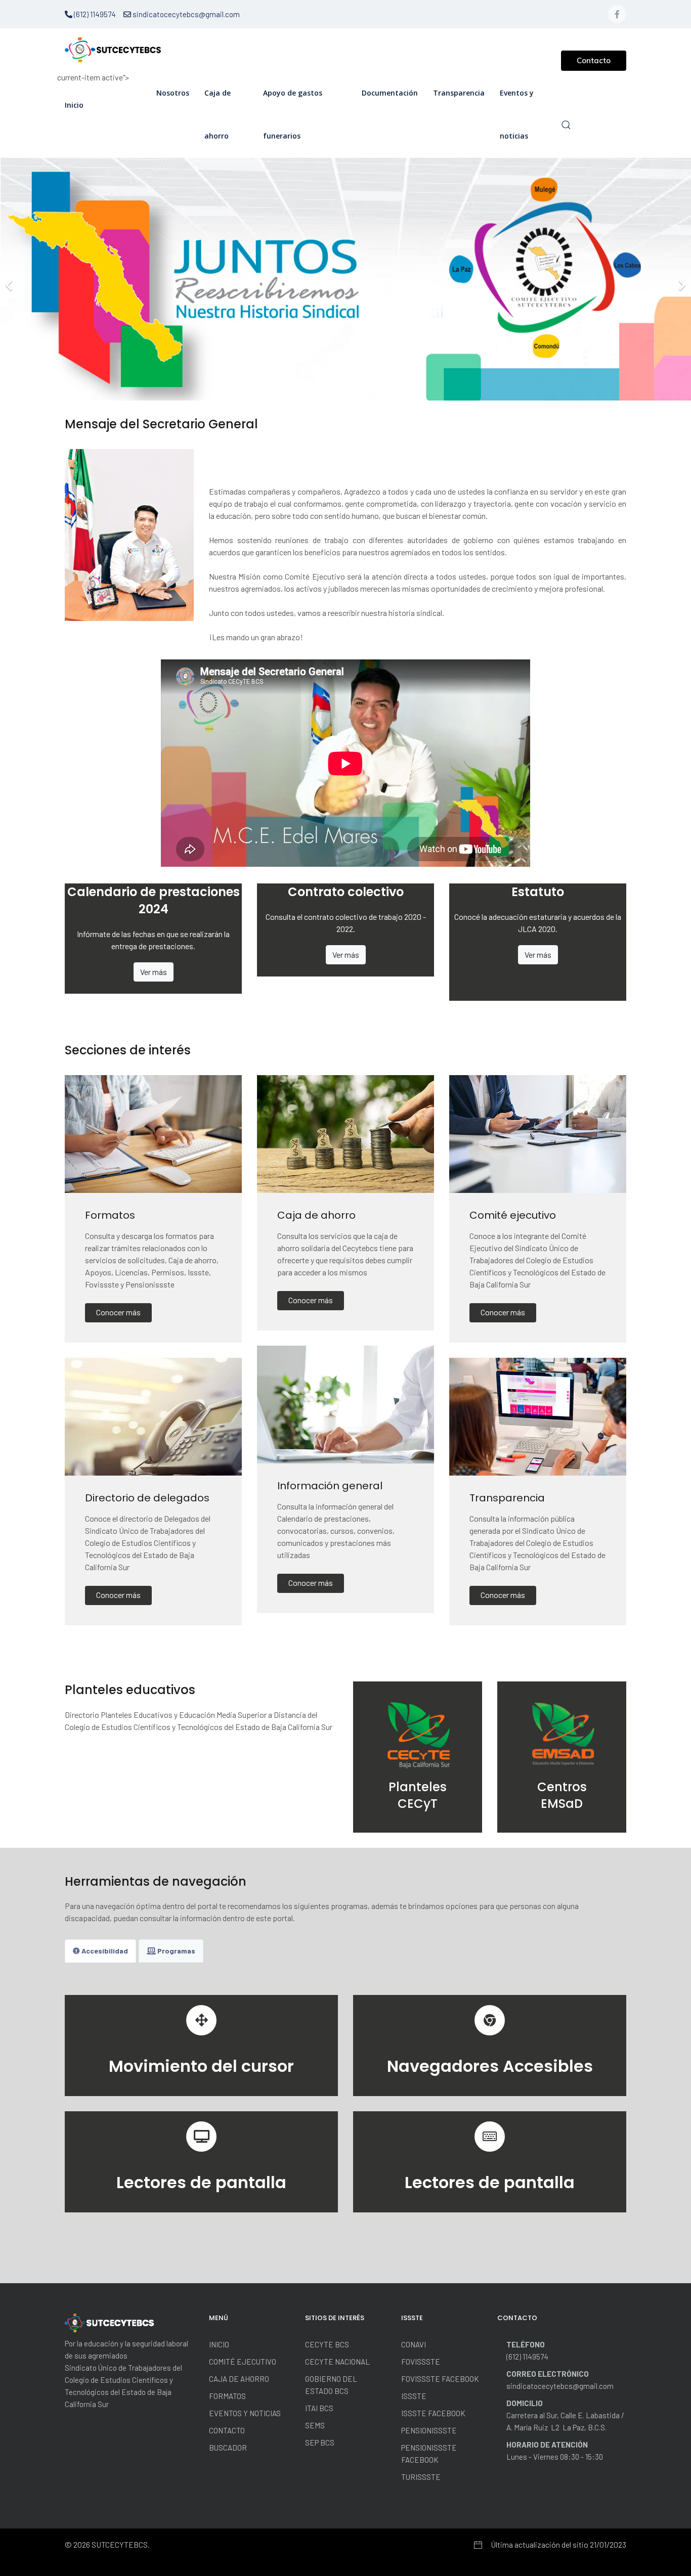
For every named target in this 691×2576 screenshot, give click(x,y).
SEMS (315, 2425)
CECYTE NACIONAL (337, 2362)
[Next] (681, 279)
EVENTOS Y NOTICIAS (245, 2413)
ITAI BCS (319, 2408)
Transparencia (459, 93)
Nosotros (173, 93)
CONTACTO (227, 2430)
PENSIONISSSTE (429, 2430)
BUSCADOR (228, 2448)
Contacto (594, 60)
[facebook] (617, 14)
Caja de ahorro (218, 114)
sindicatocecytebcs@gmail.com (185, 14)
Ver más (154, 972)
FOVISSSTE (421, 2362)
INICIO (219, 2344)
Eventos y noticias (517, 114)
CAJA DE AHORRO (239, 2379)
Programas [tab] (176, 1951)
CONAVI (414, 2344)
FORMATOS (227, 2396)
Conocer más (118, 1312)
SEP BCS (320, 2442)
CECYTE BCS (327, 2344)
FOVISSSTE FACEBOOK (440, 2379)
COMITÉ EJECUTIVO (243, 2362)
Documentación (390, 93)
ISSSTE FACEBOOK (433, 2413)
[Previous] (10, 279)
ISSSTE (414, 2396)
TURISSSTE (421, 2477)
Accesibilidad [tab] (104, 1951)
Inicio (74, 105)
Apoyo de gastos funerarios (293, 114)
